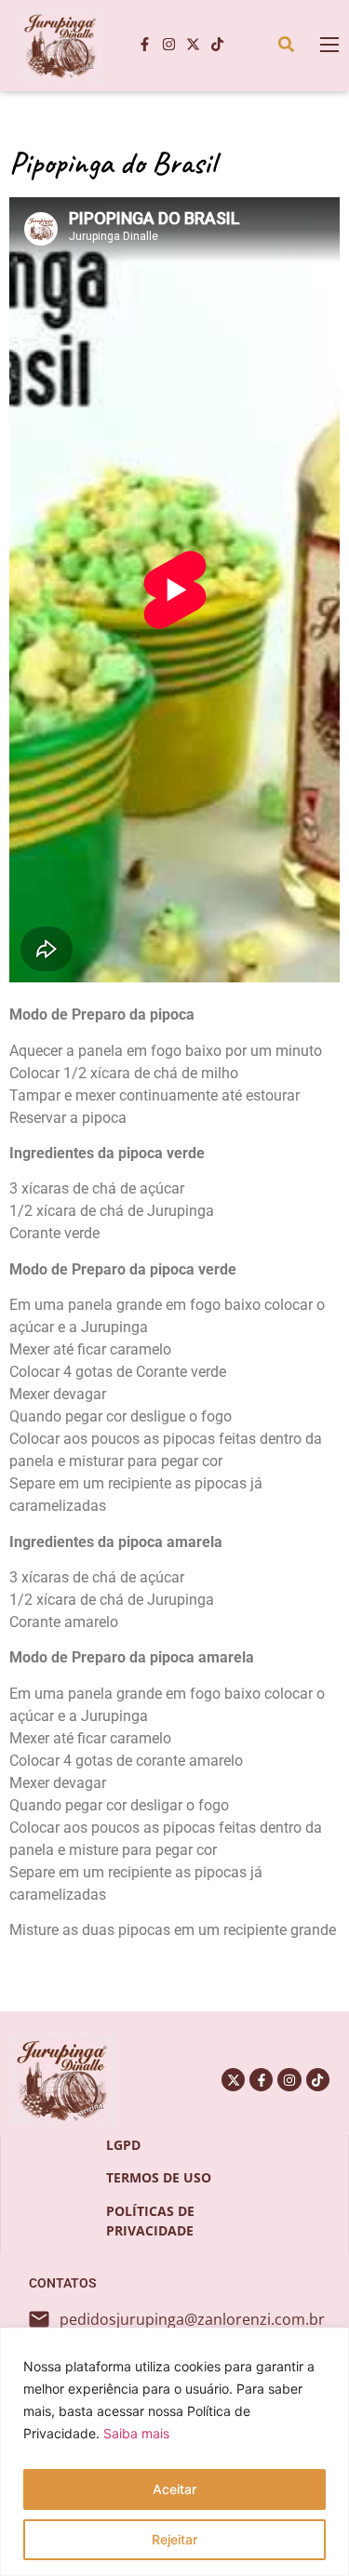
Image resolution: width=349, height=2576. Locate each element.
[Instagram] (168, 45)
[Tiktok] (217, 45)
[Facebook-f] (144, 45)
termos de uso (159, 2177)
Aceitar (174, 2489)
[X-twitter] (193, 45)
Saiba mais (136, 2433)
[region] (174, 2452)
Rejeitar (174, 2539)
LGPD (123, 2145)
